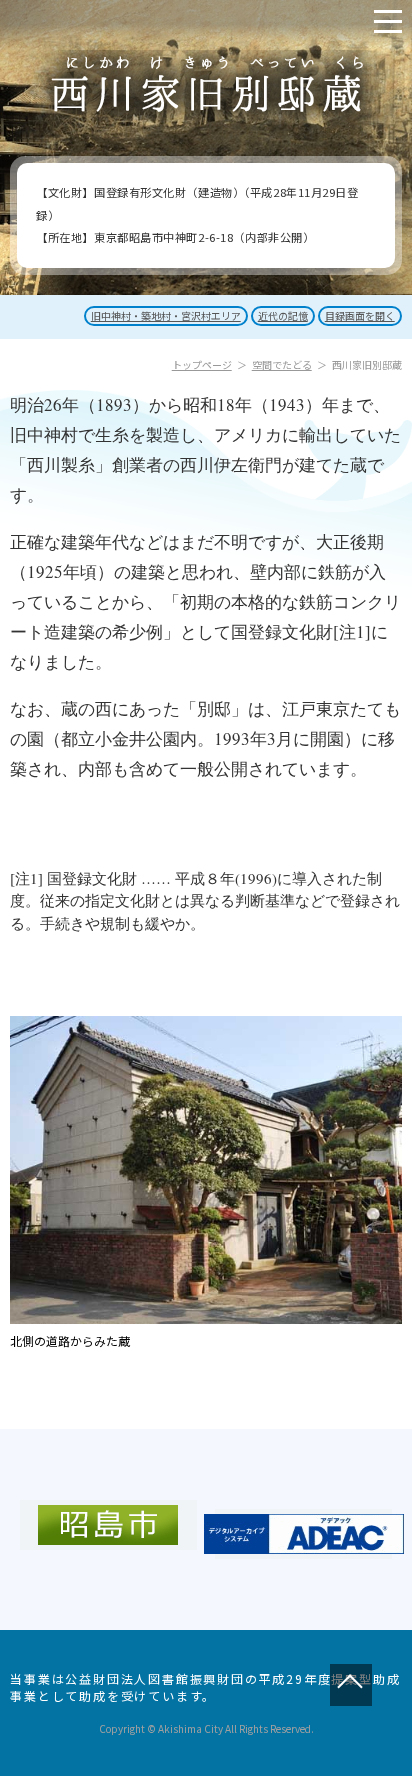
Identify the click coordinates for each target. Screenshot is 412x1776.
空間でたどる (282, 364)
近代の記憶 (283, 315)
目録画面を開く (360, 315)
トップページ (202, 364)
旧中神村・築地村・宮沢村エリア (166, 315)
